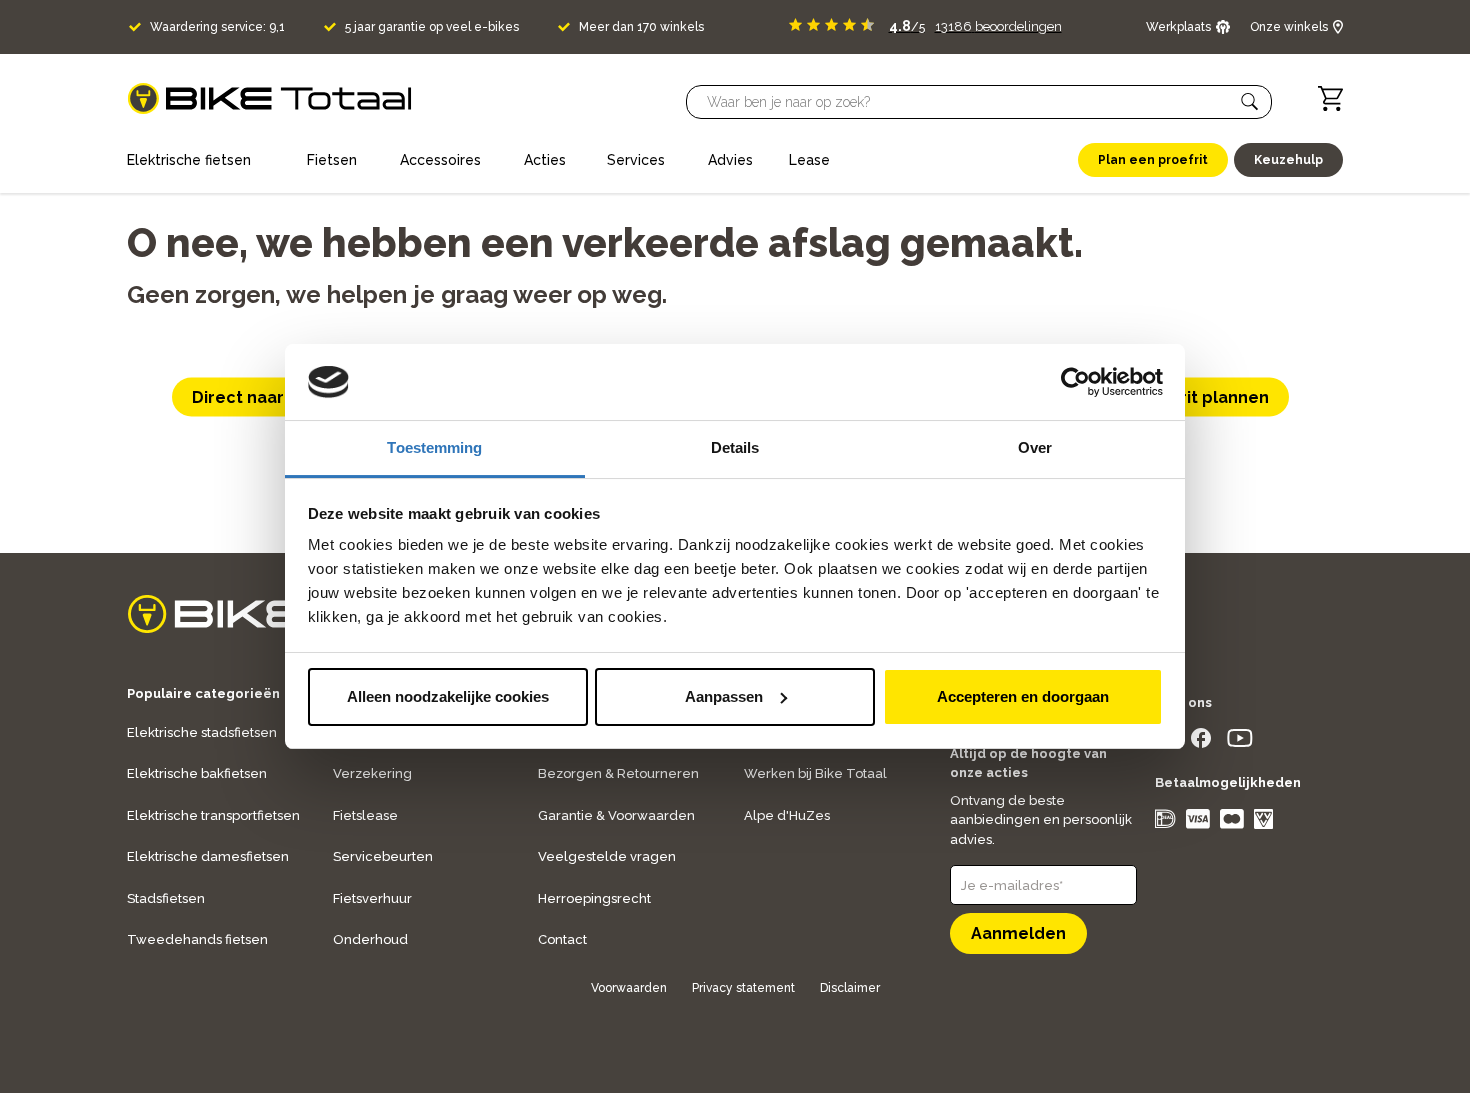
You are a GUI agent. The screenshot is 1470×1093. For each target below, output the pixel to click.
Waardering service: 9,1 (217, 27)
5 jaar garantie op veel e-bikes (432, 27)
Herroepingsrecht (594, 898)
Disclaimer (850, 988)
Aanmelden (1018, 933)
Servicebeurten (383, 856)
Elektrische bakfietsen (197, 773)
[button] (1250, 102)
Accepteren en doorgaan (1023, 696)
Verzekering (372, 773)
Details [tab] (735, 447)
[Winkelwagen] (1330, 98)
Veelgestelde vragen (607, 856)
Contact (562, 939)
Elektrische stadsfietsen (202, 732)
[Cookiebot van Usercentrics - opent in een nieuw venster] (1075, 382)
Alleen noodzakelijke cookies (448, 696)
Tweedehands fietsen (197, 939)
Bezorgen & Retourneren (618, 773)
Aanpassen (724, 696)
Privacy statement (743, 988)
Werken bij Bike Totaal (815, 773)
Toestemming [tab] (434, 447)
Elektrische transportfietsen (213, 815)
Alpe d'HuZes (787, 815)
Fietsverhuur (372, 898)
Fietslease (365, 815)
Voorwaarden (629, 988)
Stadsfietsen (166, 898)
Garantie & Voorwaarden (616, 815)
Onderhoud (370, 939)
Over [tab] (1035, 447)
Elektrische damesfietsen (208, 856)
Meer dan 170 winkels (641, 27)
